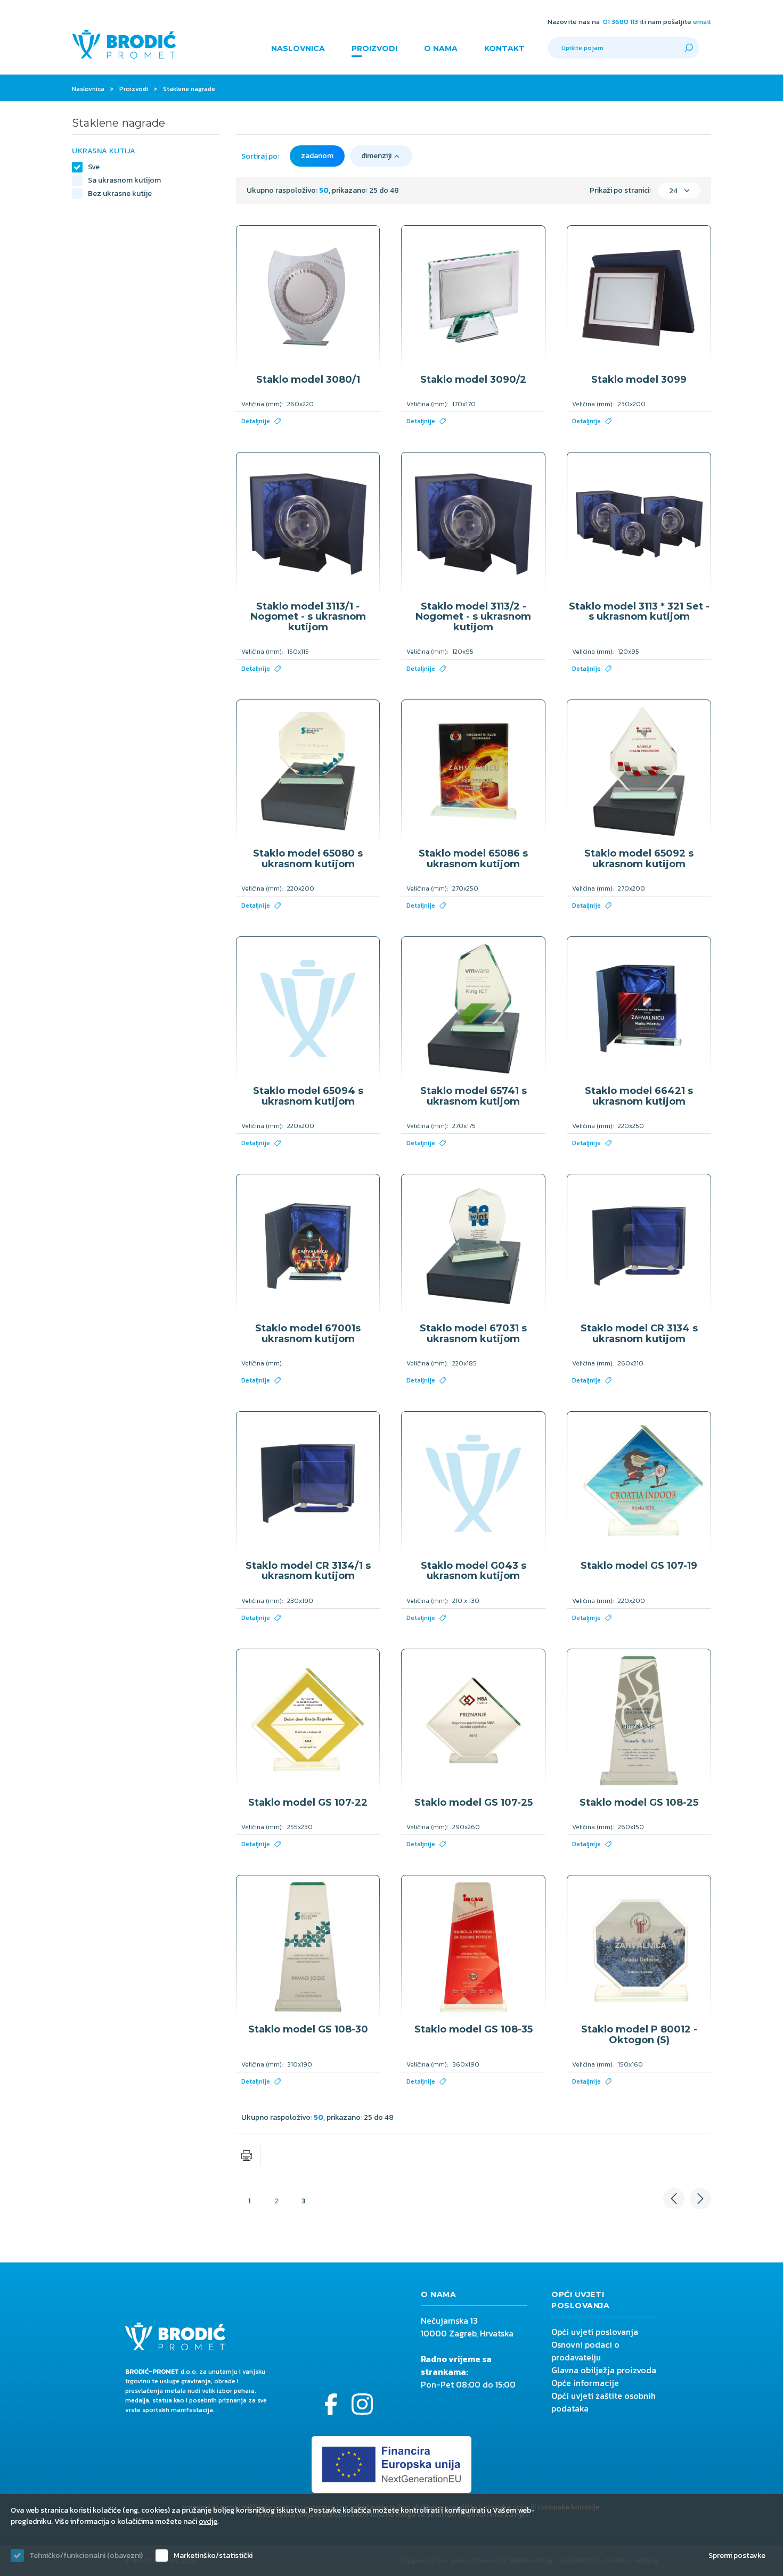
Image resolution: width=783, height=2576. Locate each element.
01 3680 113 (621, 22)
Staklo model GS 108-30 (308, 2029)
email (702, 22)
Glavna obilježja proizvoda (604, 2370)
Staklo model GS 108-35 (474, 2029)
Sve (94, 167)
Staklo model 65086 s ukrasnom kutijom (473, 859)
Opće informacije (585, 2383)
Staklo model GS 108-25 (639, 1803)
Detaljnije (256, 421)
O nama (441, 48)
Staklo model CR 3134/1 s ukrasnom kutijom (308, 1571)
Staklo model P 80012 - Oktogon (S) (639, 2035)
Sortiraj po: (260, 156)
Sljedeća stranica (700, 2199)
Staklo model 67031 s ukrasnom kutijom (473, 1334)
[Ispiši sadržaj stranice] (247, 2155)
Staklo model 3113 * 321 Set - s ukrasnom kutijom (639, 612)
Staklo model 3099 (639, 380)
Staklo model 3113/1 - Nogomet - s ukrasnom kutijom (308, 617)
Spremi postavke (737, 2556)
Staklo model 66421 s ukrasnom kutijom (639, 1096)
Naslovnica (298, 48)
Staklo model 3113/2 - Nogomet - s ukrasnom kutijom (473, 617)
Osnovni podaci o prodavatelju (585, 2351)
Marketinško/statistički (213, 2556)
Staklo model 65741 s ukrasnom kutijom (474, 1096)
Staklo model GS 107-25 (474, 1803)
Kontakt (504, 48)
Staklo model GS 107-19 (639, 1566)
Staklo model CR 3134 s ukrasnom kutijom (639, 1334)
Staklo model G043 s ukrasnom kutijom (474, 1571)
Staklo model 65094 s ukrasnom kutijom (308, 1096)
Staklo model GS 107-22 (308, 1803)
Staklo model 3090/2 (473, 380)
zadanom (317, 156)
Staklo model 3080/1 (308, 380)
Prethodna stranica (674, 2199)
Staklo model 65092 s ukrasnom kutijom (639, 859)
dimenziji (376, 156)
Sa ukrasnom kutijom (124, 180)
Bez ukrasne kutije (120, 194)
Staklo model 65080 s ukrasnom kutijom (308, 859)
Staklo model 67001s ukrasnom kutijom (308, 1334)
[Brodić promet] (124, 44)
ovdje (208, 2521)
